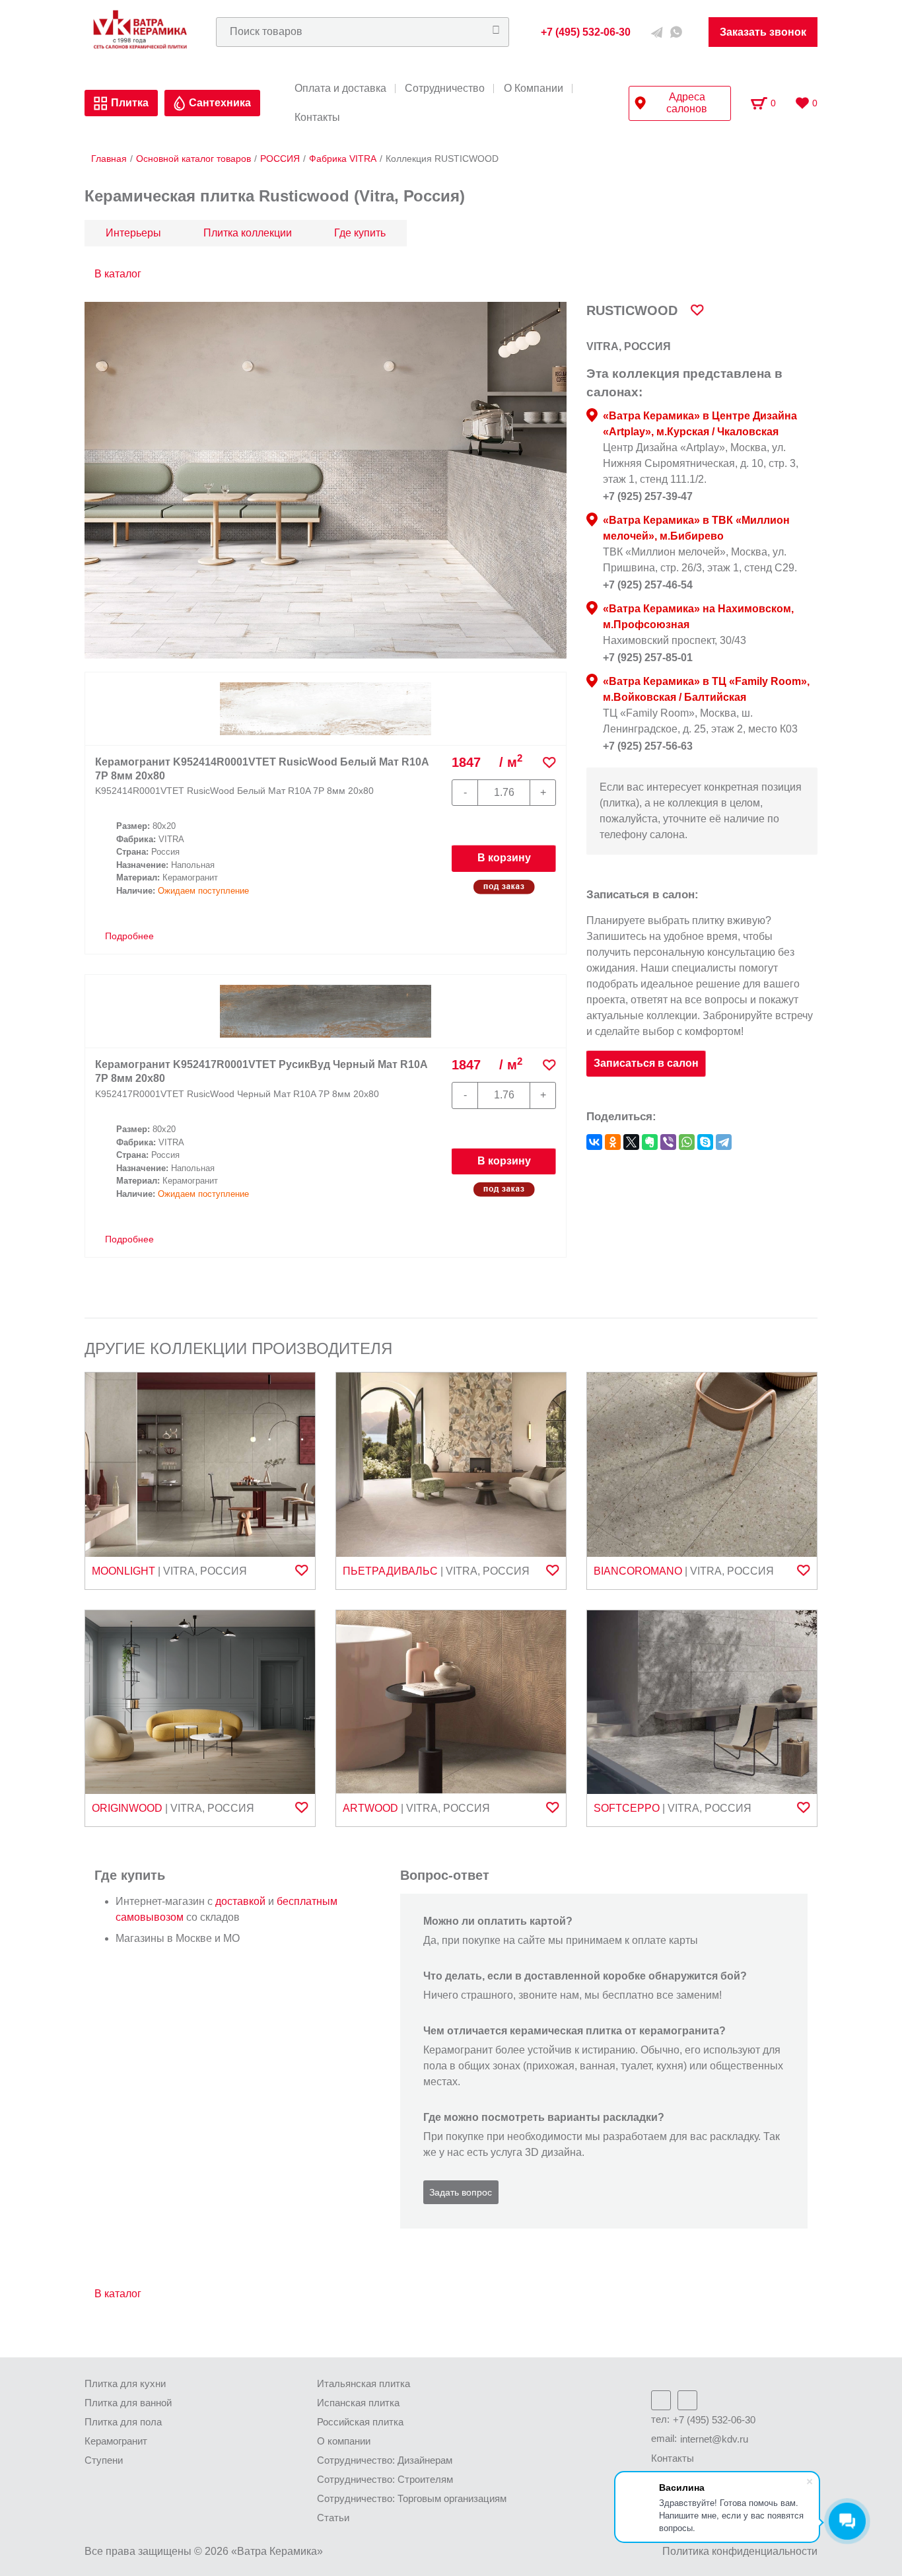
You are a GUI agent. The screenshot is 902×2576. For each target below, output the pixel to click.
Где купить (360, 233)
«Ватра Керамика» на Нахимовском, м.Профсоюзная (698, 617)
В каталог (118, 274)
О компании (344, 2441)
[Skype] (705, 1142)
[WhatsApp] (687, 1142)
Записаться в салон (646, 1063)
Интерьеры (133, 233)
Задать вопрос (461, 2192)
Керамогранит (116, 2441)
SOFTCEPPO (627, 1808)
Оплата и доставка (340, 89)
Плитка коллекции (248, 233)
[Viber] (668, 1142)
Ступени (104, 2460)
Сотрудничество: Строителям (385, 2479)
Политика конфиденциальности (740, 2551)
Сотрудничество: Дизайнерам (385, 2460)
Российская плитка (360, 2422)
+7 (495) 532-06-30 (714, 2420)
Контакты (317, 118)
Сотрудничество (445, 89)
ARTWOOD (370, 1808)
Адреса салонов (687, 103)
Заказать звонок (763, 32)
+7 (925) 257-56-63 (648, 746)
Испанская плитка (358, 2403)
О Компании (534, 89)
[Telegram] (724, 1142)
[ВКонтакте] (594, 1142)
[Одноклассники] (613, 1142)
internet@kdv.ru (714, 2439)
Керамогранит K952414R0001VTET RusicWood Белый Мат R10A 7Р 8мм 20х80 (262, 769)
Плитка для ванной (128, 2403)
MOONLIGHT (123, 1571)
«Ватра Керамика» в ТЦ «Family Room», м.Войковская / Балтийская (706, 689)
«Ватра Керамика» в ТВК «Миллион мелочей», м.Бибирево (696, 528)
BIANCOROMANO (638, 1571)
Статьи (333, 2518)
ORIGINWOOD (127, 1808)
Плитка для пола (123, 2422)
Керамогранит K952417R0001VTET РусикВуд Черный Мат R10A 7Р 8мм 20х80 (261, 1071)
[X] (631, 1142)
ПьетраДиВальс (390, 1571)
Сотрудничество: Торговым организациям (412, 2498)
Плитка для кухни (125, 2383)
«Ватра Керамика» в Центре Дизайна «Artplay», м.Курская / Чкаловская (700, 424)
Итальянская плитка (364, 2383)
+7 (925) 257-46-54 (648, 585)
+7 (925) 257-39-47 (648, 496)
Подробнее (128, 936)
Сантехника (220, 103)
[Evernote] (650, 1142)
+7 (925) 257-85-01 (648, 658)
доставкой (240, 1901)
